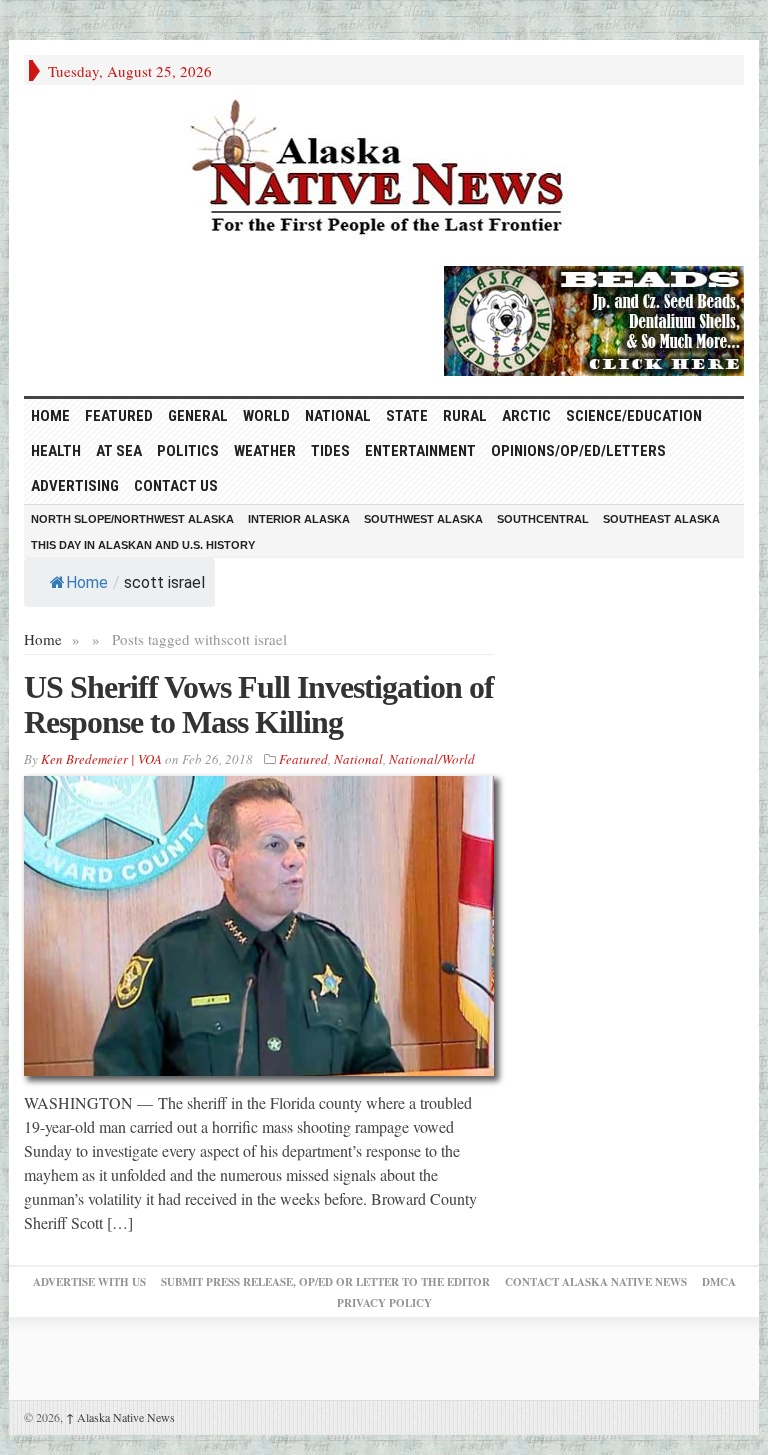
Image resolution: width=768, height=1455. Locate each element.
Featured (119, 416)
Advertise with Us (89, 1282)
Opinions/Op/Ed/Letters (578, 451)
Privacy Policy (384, 1303)
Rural (465, 416)
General (198, 416)
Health (56, 451)
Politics (188, 451)
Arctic (526, 416)
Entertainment (420, 451)
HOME (50, 416)
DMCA (719, 1282)
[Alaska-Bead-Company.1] (594, 318)
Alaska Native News (120, 1417)
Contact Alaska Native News (596, 1282)
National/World (432, 759)
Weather (265, 451)
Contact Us (176, 486)
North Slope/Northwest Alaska (132, 519)
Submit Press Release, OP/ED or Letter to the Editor (325, 1282)
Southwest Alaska (423, 519)
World (266, 416)
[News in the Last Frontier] (384, 170)
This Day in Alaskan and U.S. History (143, 545)
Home (87, 582)
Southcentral (543, 519)
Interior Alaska (299, 519)
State (407, 416)
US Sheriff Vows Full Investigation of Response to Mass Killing (259, 704)
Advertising (75, 486)
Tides (330, 451)
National (338, 416)
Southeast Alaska (661, 519)
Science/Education (634, 416)
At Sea (119, 451)
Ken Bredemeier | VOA (101, 759)
